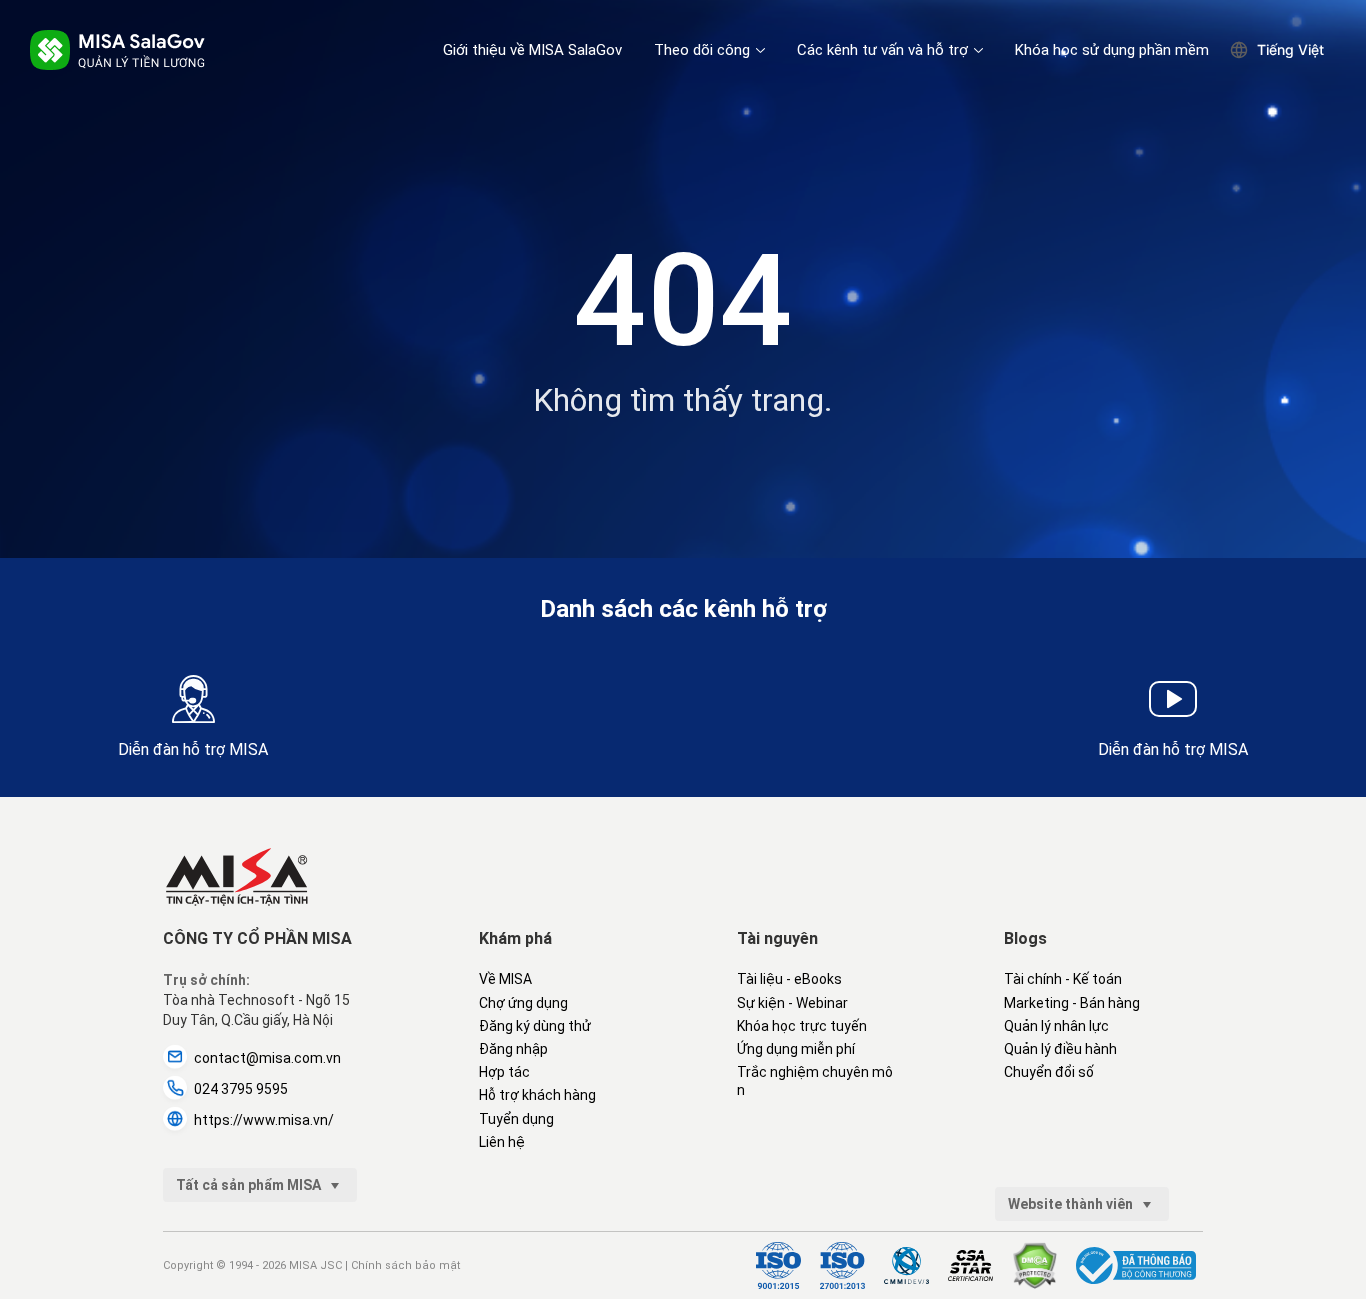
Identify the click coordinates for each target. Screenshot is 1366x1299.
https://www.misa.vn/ (264, 1120)
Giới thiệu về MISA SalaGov (532, 50)
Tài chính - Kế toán (1063, 979)
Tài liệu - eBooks (789, 979)
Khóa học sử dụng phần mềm (1112, 50)
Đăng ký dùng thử (535, 1026)
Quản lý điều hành (1060, 1049)
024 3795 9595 (241, 1089)
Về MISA (505, 979)
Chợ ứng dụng (523, 1003)
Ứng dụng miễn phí (796, 1049)
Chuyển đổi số (1049, 1072)
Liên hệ (502, 1142)
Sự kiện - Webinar (792, 1003)
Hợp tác (504, 1072)
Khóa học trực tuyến (802, 1026)
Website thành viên (1072, 1204)
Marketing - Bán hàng (1072, 1003)
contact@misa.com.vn (267, 1058)
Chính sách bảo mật (405, 1265)
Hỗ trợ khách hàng (537, 1095)
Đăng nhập (513, 1049)
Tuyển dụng (516, 1119)
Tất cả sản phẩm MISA (250, 1185)
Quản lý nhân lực (1056, 1026)
